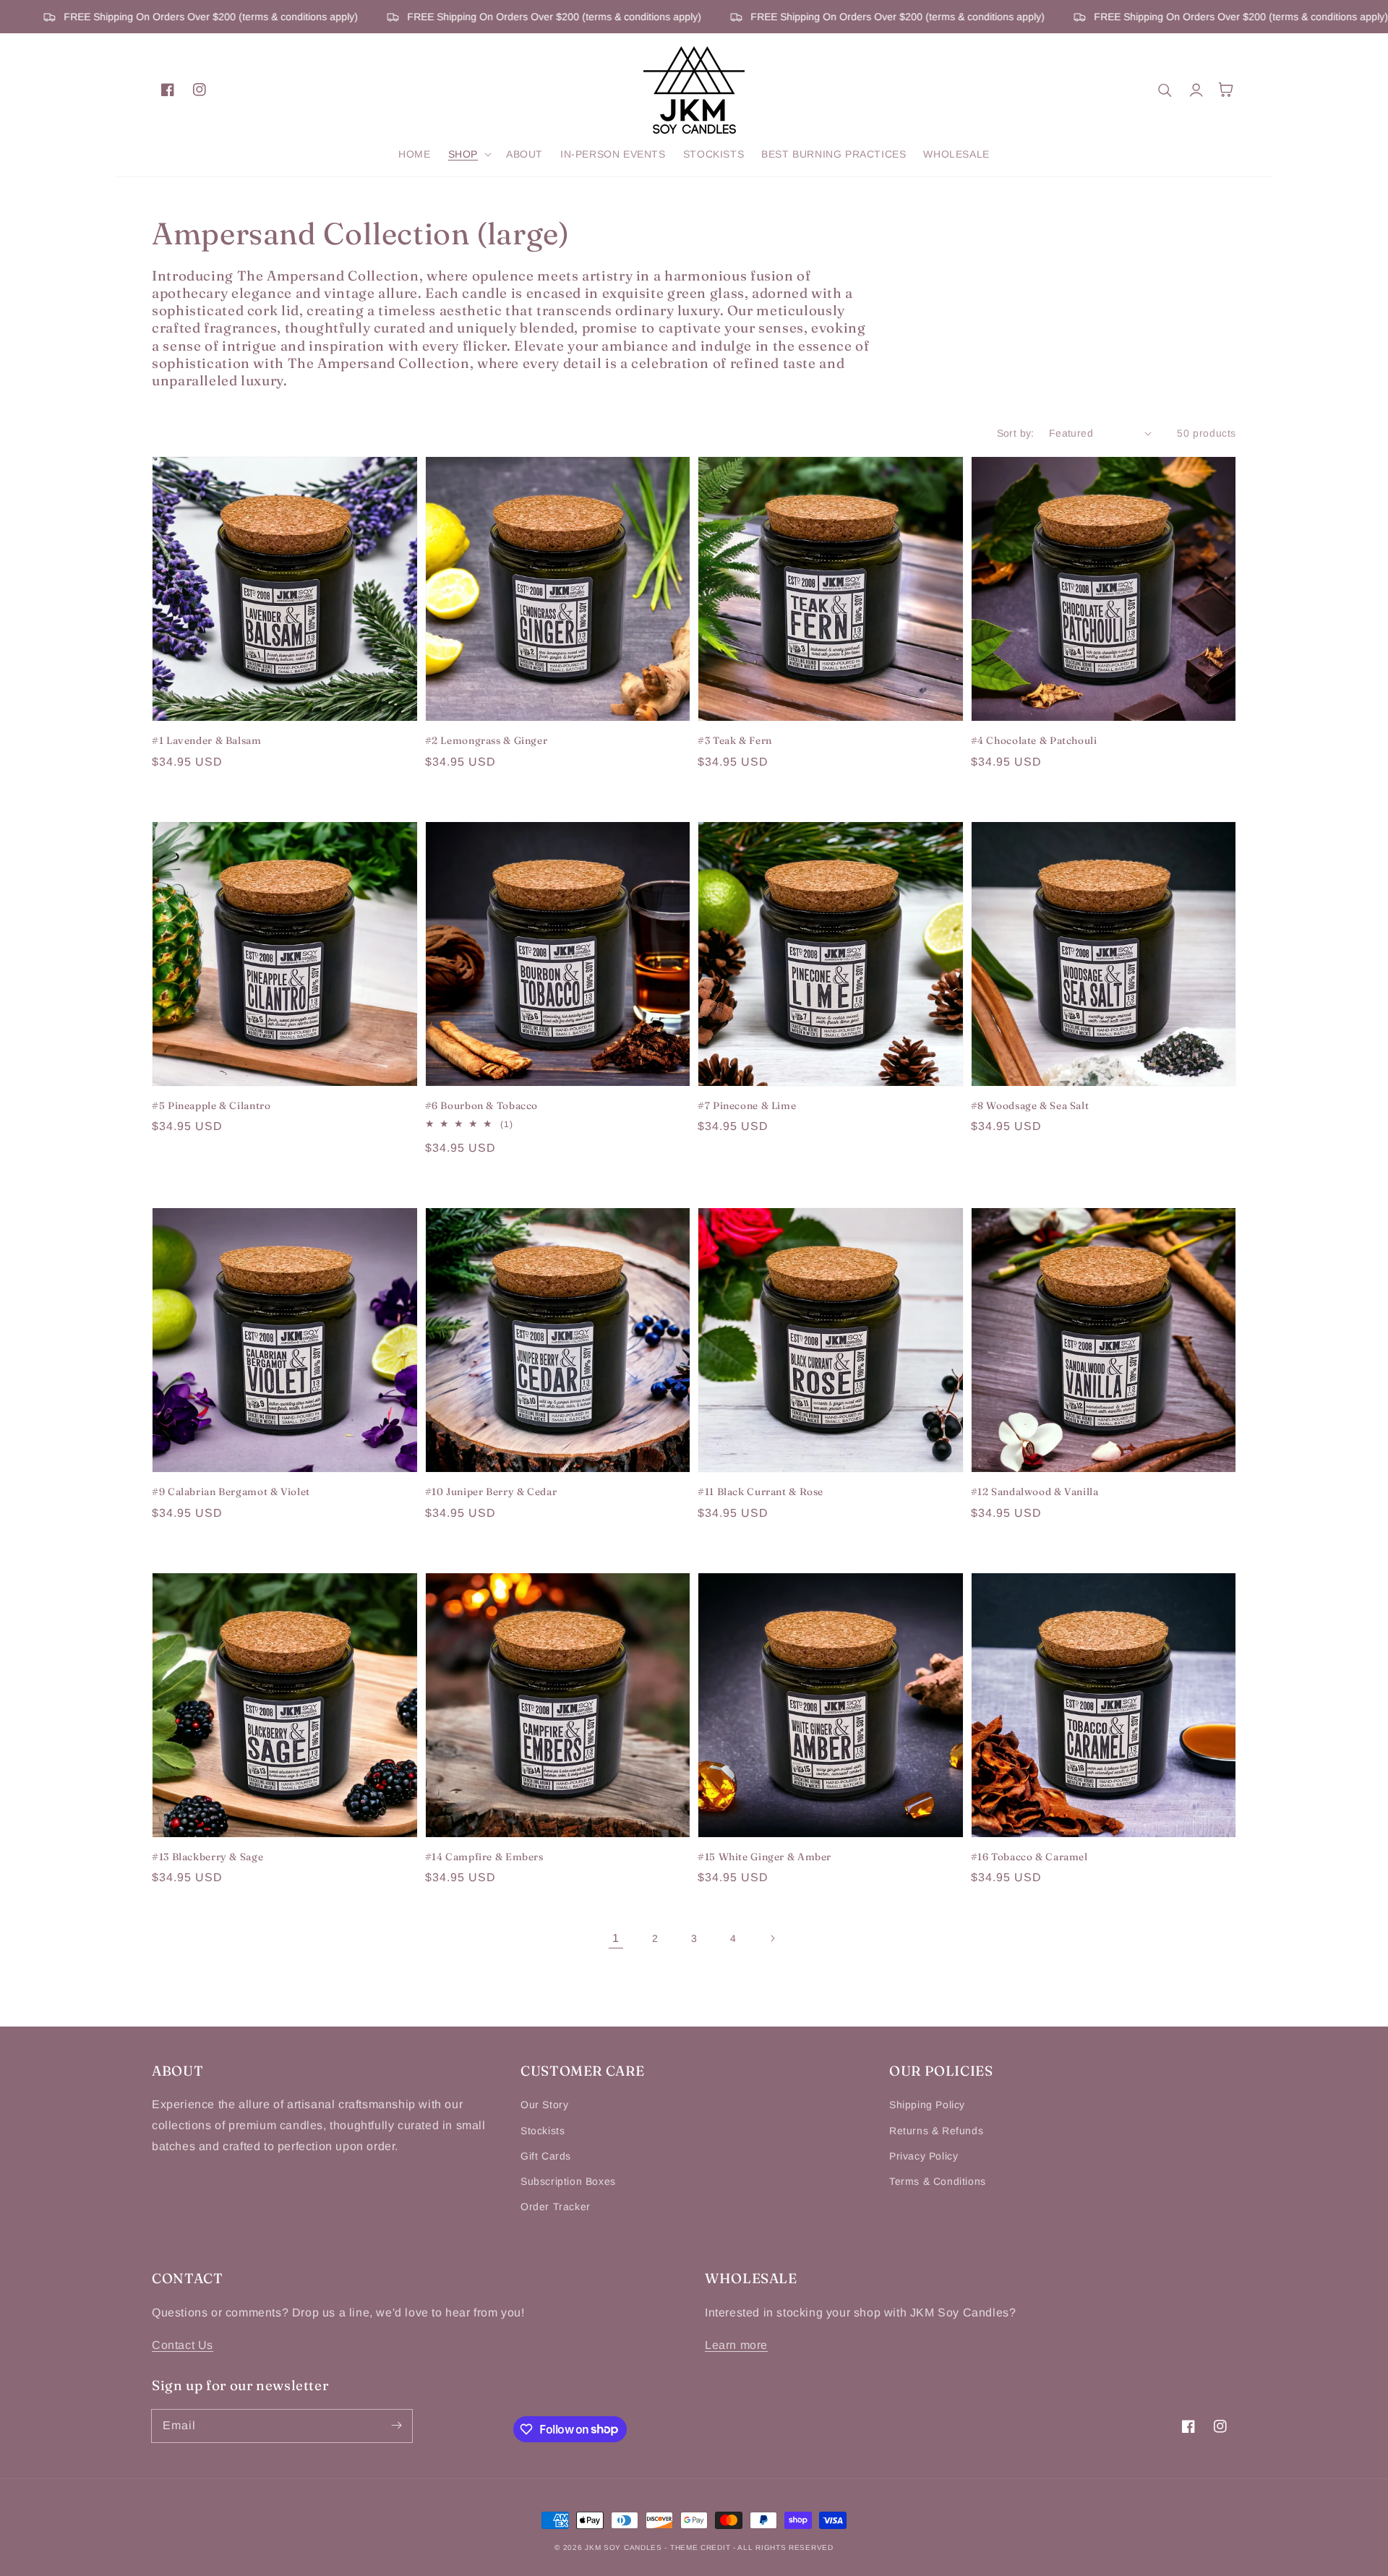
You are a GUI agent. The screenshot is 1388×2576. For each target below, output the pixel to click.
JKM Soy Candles (624, 2547)
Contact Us (183, 2345)
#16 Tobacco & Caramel (1029, 1857)
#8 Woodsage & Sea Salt (1030, 1105)
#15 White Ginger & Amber (764, 1857)
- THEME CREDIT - (701, 2547)
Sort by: (1016, 433)
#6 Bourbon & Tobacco (482, 1105)
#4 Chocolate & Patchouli (1034, 740)
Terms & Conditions (938, 2181)
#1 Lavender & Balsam (207, 740)
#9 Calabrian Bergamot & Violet (231, 1492)
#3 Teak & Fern (735, 740)
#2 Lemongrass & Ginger (487, 740)
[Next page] (772, 1938)
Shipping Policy (927, 2105)
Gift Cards (546, 2156)
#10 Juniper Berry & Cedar (491, 1492)
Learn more (736, 2345)
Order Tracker (556, 2207)
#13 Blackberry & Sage (207, 1857)
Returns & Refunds (936, 2131)
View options (284, 690)
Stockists (543, 2131)
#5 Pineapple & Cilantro (211, 1105)
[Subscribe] (396, 2426)
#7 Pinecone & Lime (747, 1105)
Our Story (544, 2105)
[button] (468, 154)
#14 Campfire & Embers (484, 1857)
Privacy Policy (924, 2156)
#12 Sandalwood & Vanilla (1035, 1492)
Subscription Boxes (568, 2181)
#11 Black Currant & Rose (761, 1492)
